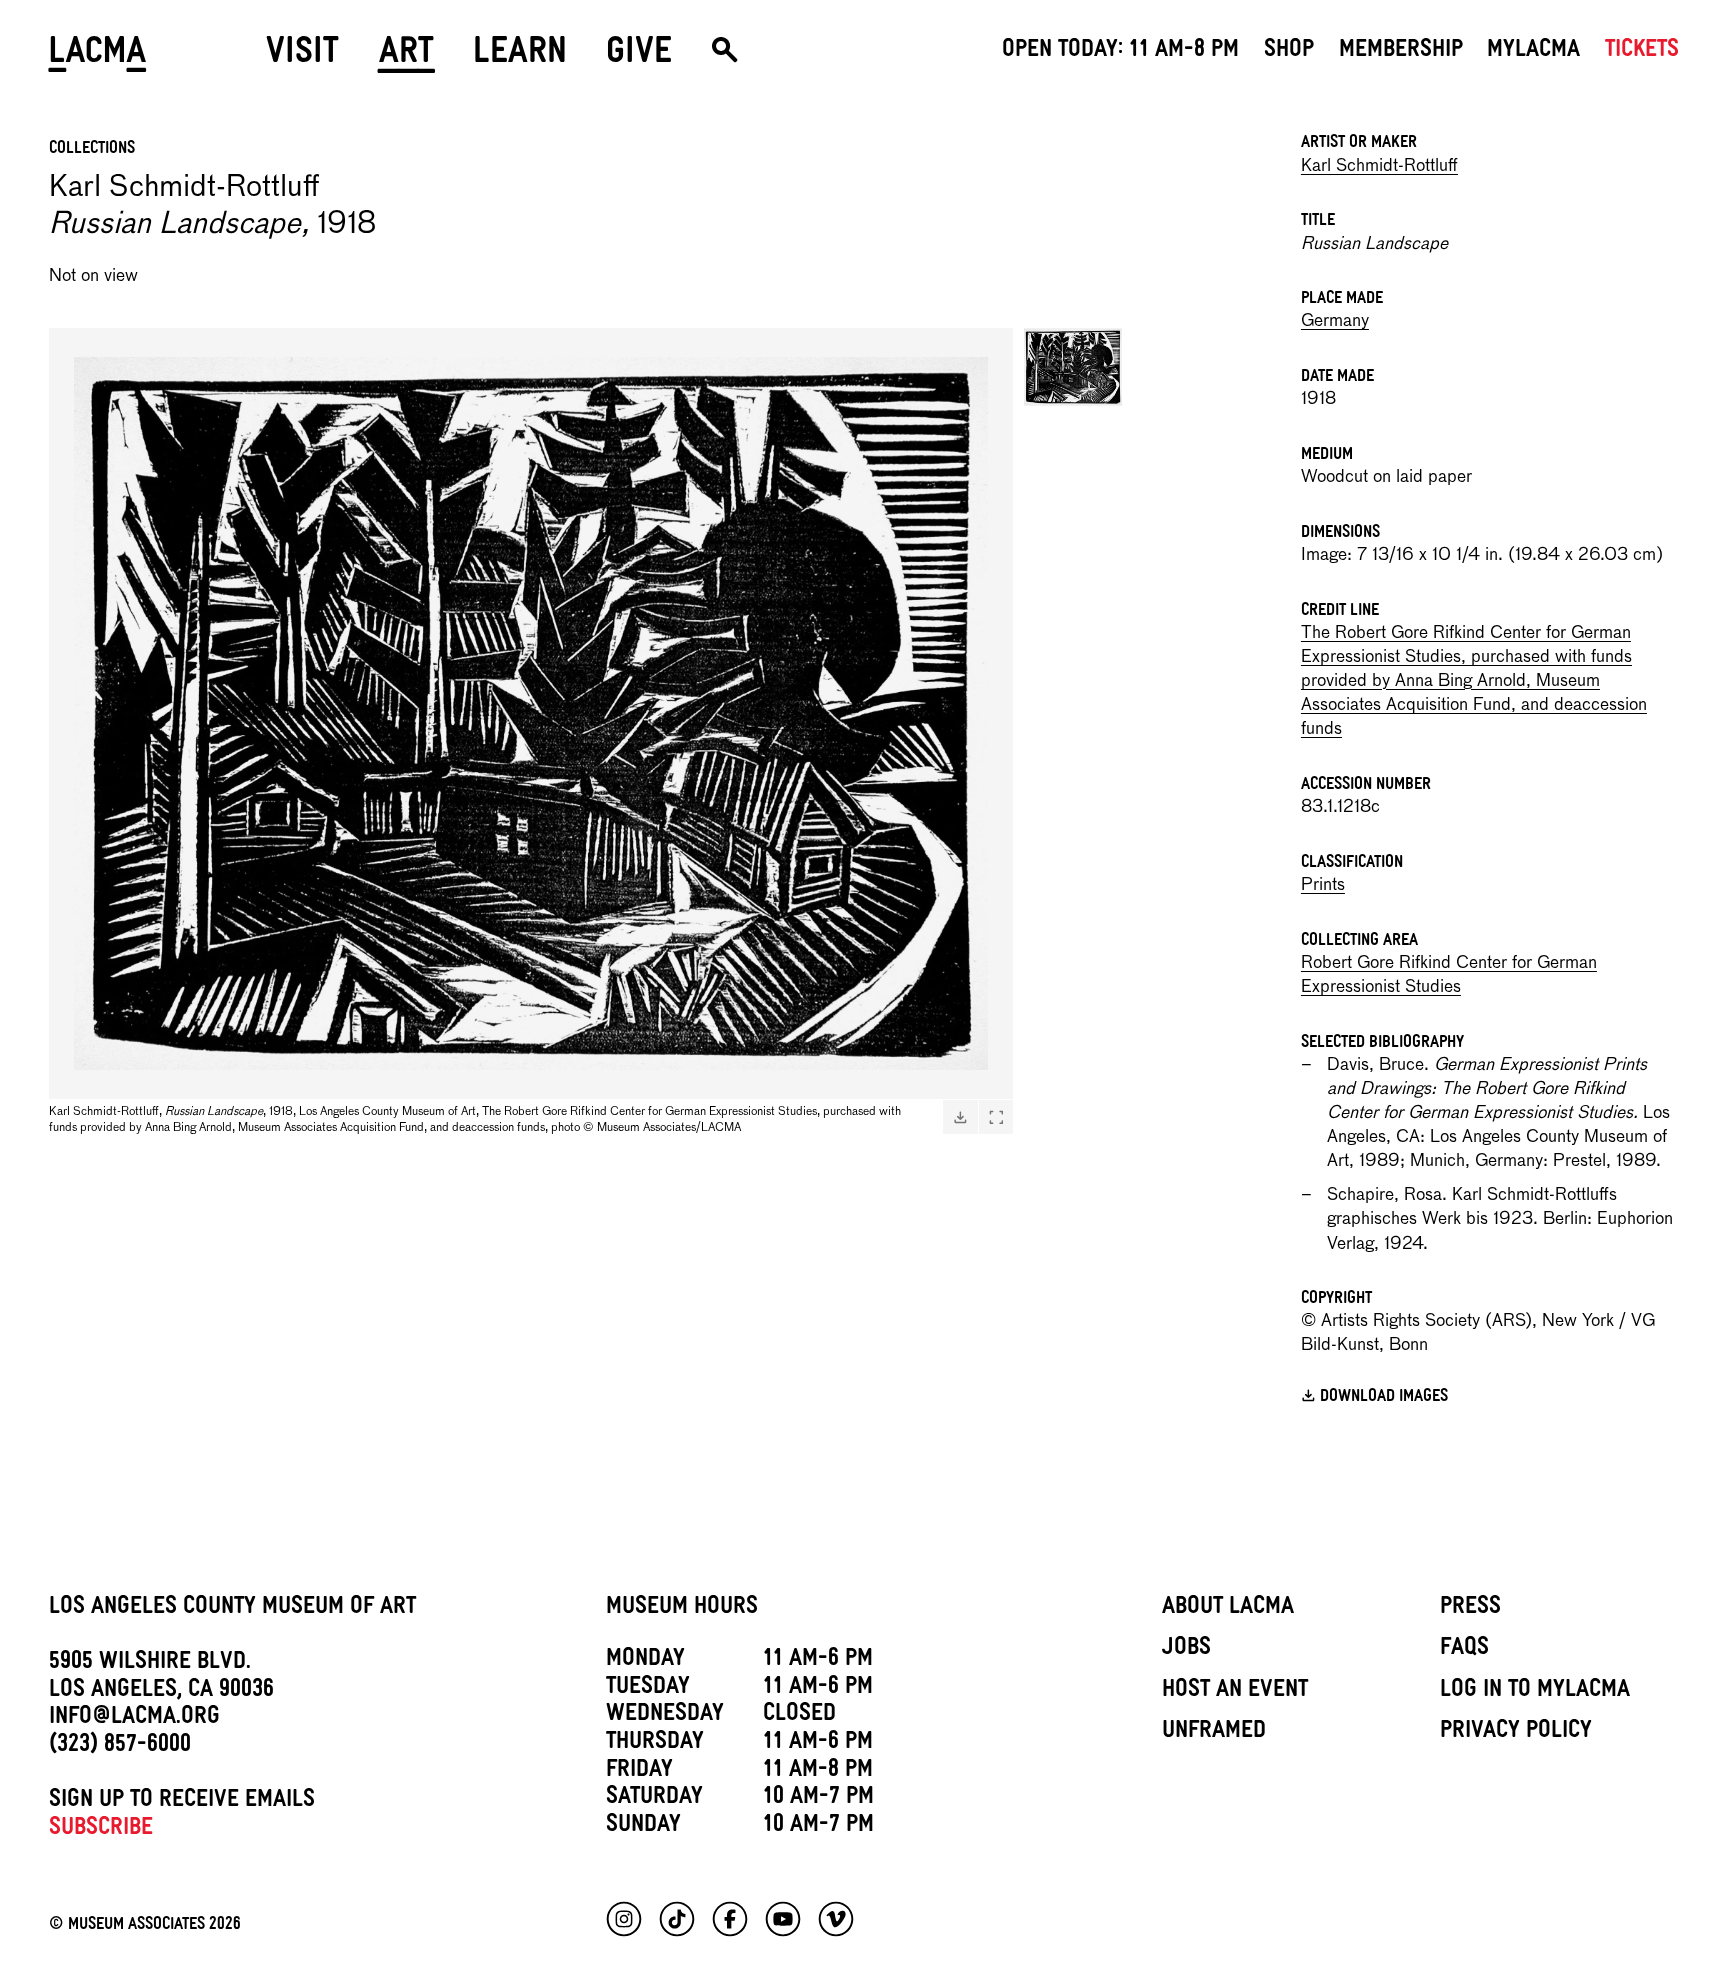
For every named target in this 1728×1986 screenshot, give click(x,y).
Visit (302, 57)
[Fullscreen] (996, 1118)
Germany (1335, 321)
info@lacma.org (134, 1719)
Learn (520, 57)
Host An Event (1235, 1692)
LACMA (98, 57)
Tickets (1642, 52)
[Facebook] (730, 1919)
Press (1470, 1609)
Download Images (1384, 1398)
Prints (1323, 885)
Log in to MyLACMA (1535, 1692)
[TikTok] (677, 1919)
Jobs (1186, 1650)
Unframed (1214, 1733)
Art (406, 57)
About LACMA (1228, 1609)
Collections (92, 150)
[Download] (960, 1118)
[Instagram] (624, 1919)
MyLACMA (1533, 52)
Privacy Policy (1516, 1733)
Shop (1289, 52)
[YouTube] (783, 1919)
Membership (1401, 52)
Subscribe (101, 1830)
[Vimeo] (836, 1919)
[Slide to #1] (1073, 367)
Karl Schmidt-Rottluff (1379, 166)
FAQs (1464, 1650)
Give (639, 57)
